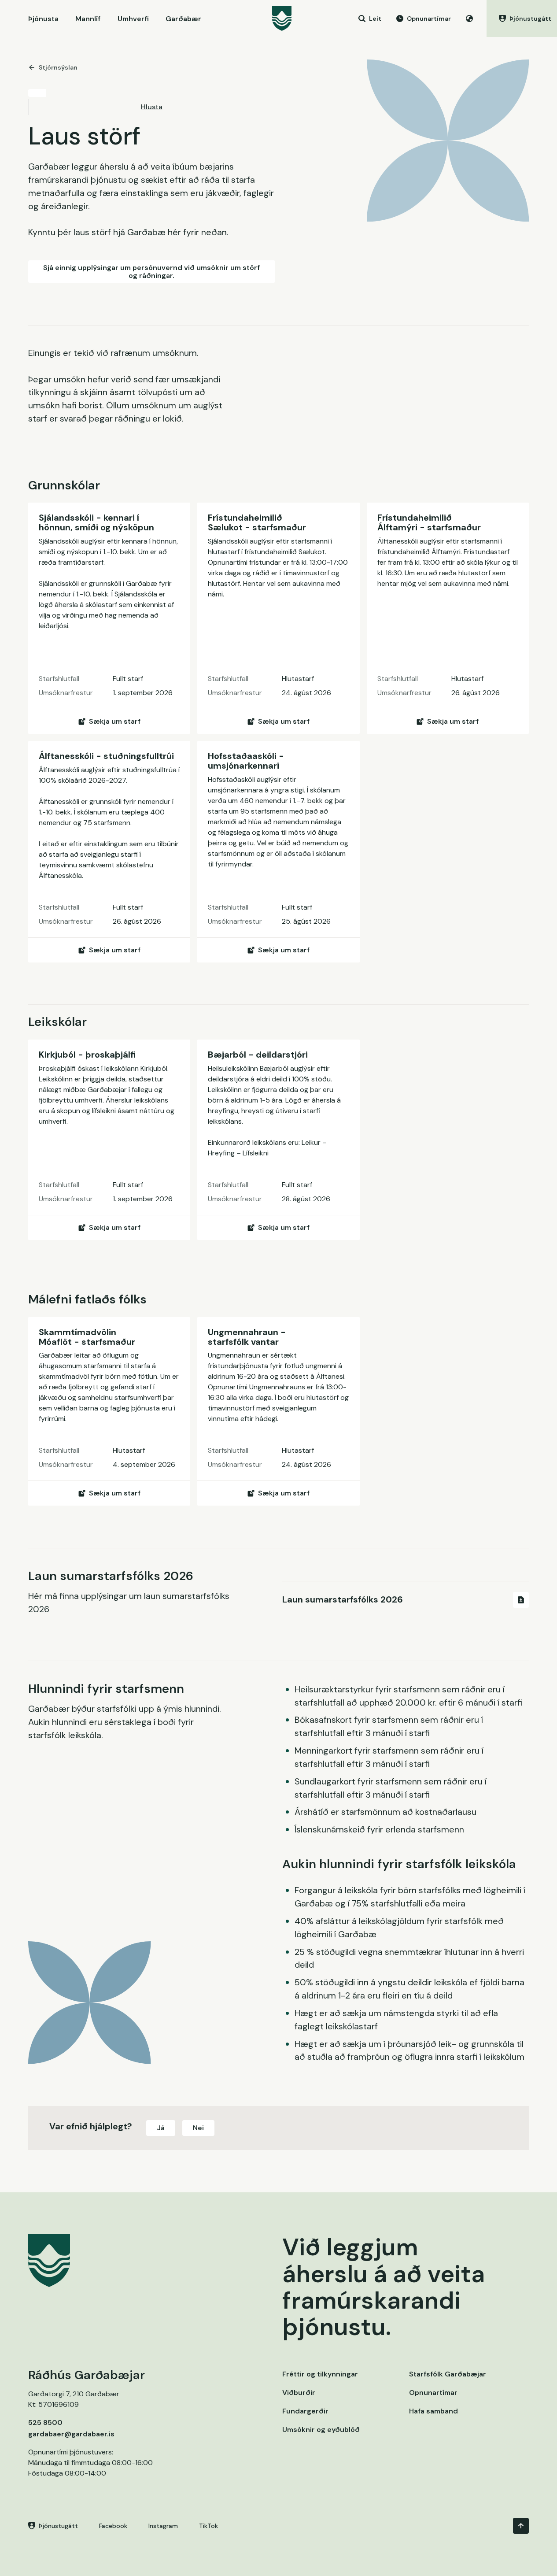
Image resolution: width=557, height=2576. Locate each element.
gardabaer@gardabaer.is (71, 2434)
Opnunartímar (433, 2393)
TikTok (208, 2526)
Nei (198, 2128)
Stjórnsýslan (58, 67)
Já (161, 2128)
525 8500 (45, 2422)
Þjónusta (43, 19)
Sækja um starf (115, 721)
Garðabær (183, 19)
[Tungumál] (469, 19)
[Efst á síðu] (521, 2526)
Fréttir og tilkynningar (320, 2374)
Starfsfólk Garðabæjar (448, 2374)
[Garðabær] (282, 19)
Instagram (163, 2526)
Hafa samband (433, 2411)
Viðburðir (299, 2393)
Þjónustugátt (58, 2526)
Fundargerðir (305, 2411)
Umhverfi (133, 19)
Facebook (113, 2526)
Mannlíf (88, 19)
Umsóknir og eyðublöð (321, 2430)
